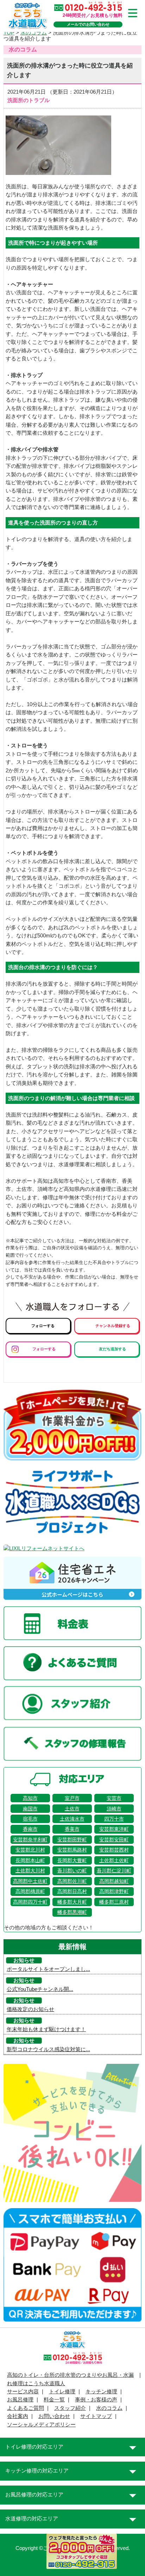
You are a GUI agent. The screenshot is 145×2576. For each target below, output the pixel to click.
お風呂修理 (20, 2400)
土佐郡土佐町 (114, 1860)
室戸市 (72, 1798)
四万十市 (114, 1819)
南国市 (30, 1809)
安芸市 (114, 1798)
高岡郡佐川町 (72, 1881)
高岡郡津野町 (114, 1891)
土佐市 (72, 1809)
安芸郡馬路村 (72, 1850)
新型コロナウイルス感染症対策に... (48, 2049)
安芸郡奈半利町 (30, 1840)
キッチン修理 (101, 2392)
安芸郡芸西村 (114, 1850)
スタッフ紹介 (70, 2408)
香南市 (30, 1829)
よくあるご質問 (26, 2408)
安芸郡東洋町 (114, 1829)
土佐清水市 (72, 1819)
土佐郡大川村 (30, 1871)
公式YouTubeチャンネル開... (40, 1989)
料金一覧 (54, 2400)
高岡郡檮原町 (30, 1891)
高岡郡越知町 (114, 1881)
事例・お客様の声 (96, 2400)
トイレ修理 (62, 2392)
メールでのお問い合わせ (88, 24)
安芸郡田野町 (72, 1840)
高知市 (30, 1798)
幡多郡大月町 (72, 1902)
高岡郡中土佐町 (30, 1881)
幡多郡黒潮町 (72, 1912)
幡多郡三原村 (114, 1902)
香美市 (72, 1829)
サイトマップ (96, 2416)
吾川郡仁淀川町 (114, 1871)
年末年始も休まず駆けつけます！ (46, 2029)
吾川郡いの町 (72, 1871)
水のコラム (109, 2408)
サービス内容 (23, 2392)
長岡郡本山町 (30, 1860)
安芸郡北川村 (30, 1850)
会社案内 (18, 2416)
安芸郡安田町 (114, 1840)
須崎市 (114, 1809)
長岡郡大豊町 (72, 1860)
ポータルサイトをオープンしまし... (48, 1969)
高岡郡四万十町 (30, 1902)
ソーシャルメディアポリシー (41, 2425)
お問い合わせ (54, 2416)
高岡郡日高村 (72, 1891)
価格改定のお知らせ (30, 2009)
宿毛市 (30, 1819)
